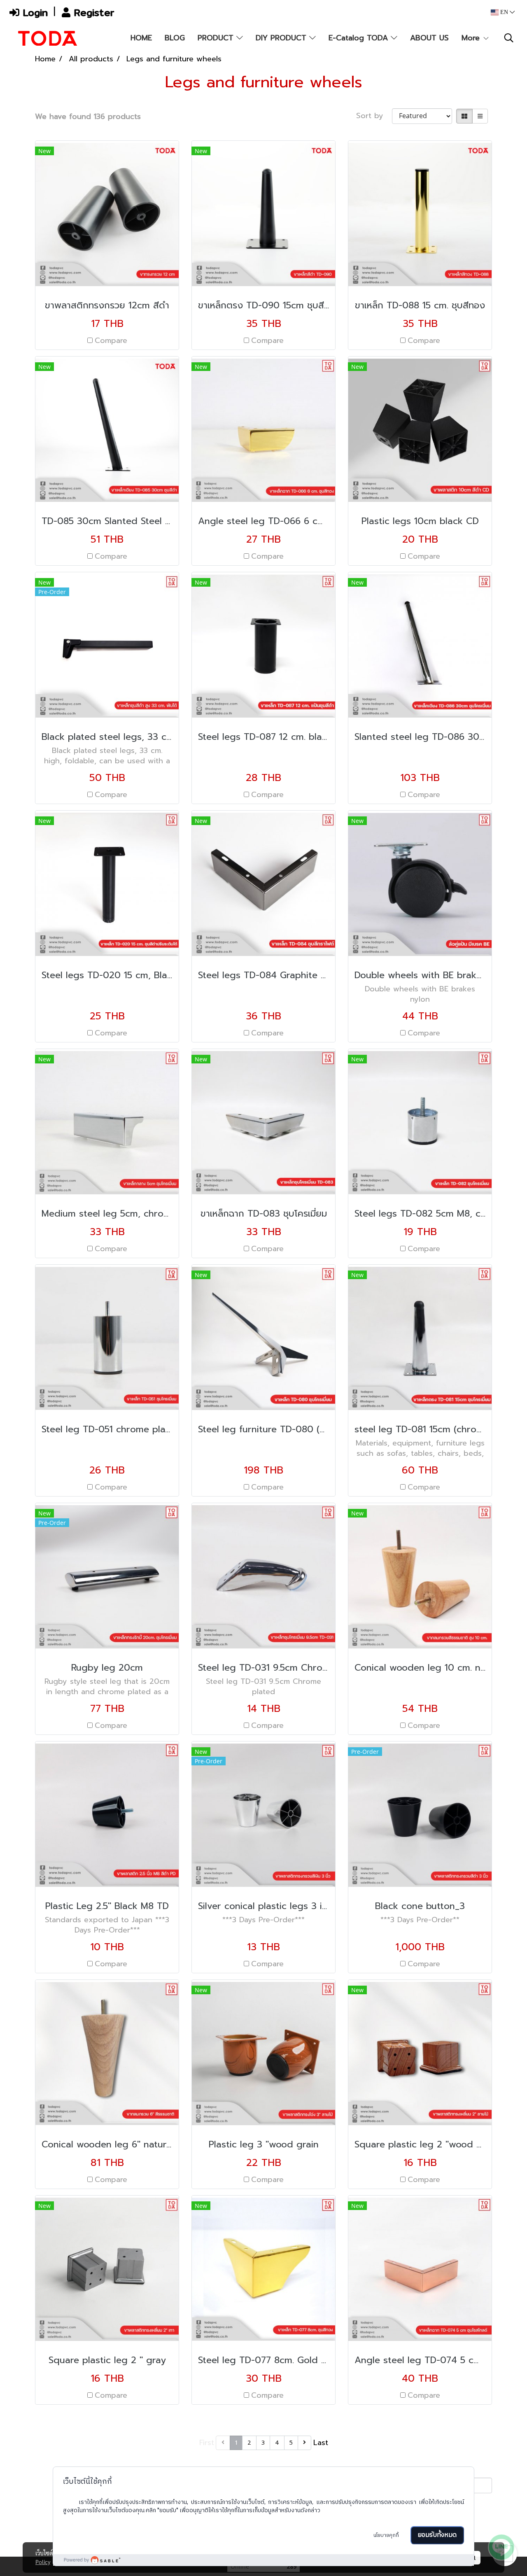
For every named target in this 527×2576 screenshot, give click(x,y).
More (472, 38)
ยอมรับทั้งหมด (437, 2535)
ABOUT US (429, 38)
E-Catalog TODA (360, 38)
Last (321, 2443)
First (207, 2443)
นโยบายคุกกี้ (386, 2535)
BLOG (175, 38)
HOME (141, 38)
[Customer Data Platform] (263, 2560)
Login (34, 12)
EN (504, 12)
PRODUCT (217, 38)
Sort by (374, 116)
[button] (509, 38)
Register (92, 12)
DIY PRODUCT (282, 38)
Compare (111, 341)
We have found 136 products (88, 117)
